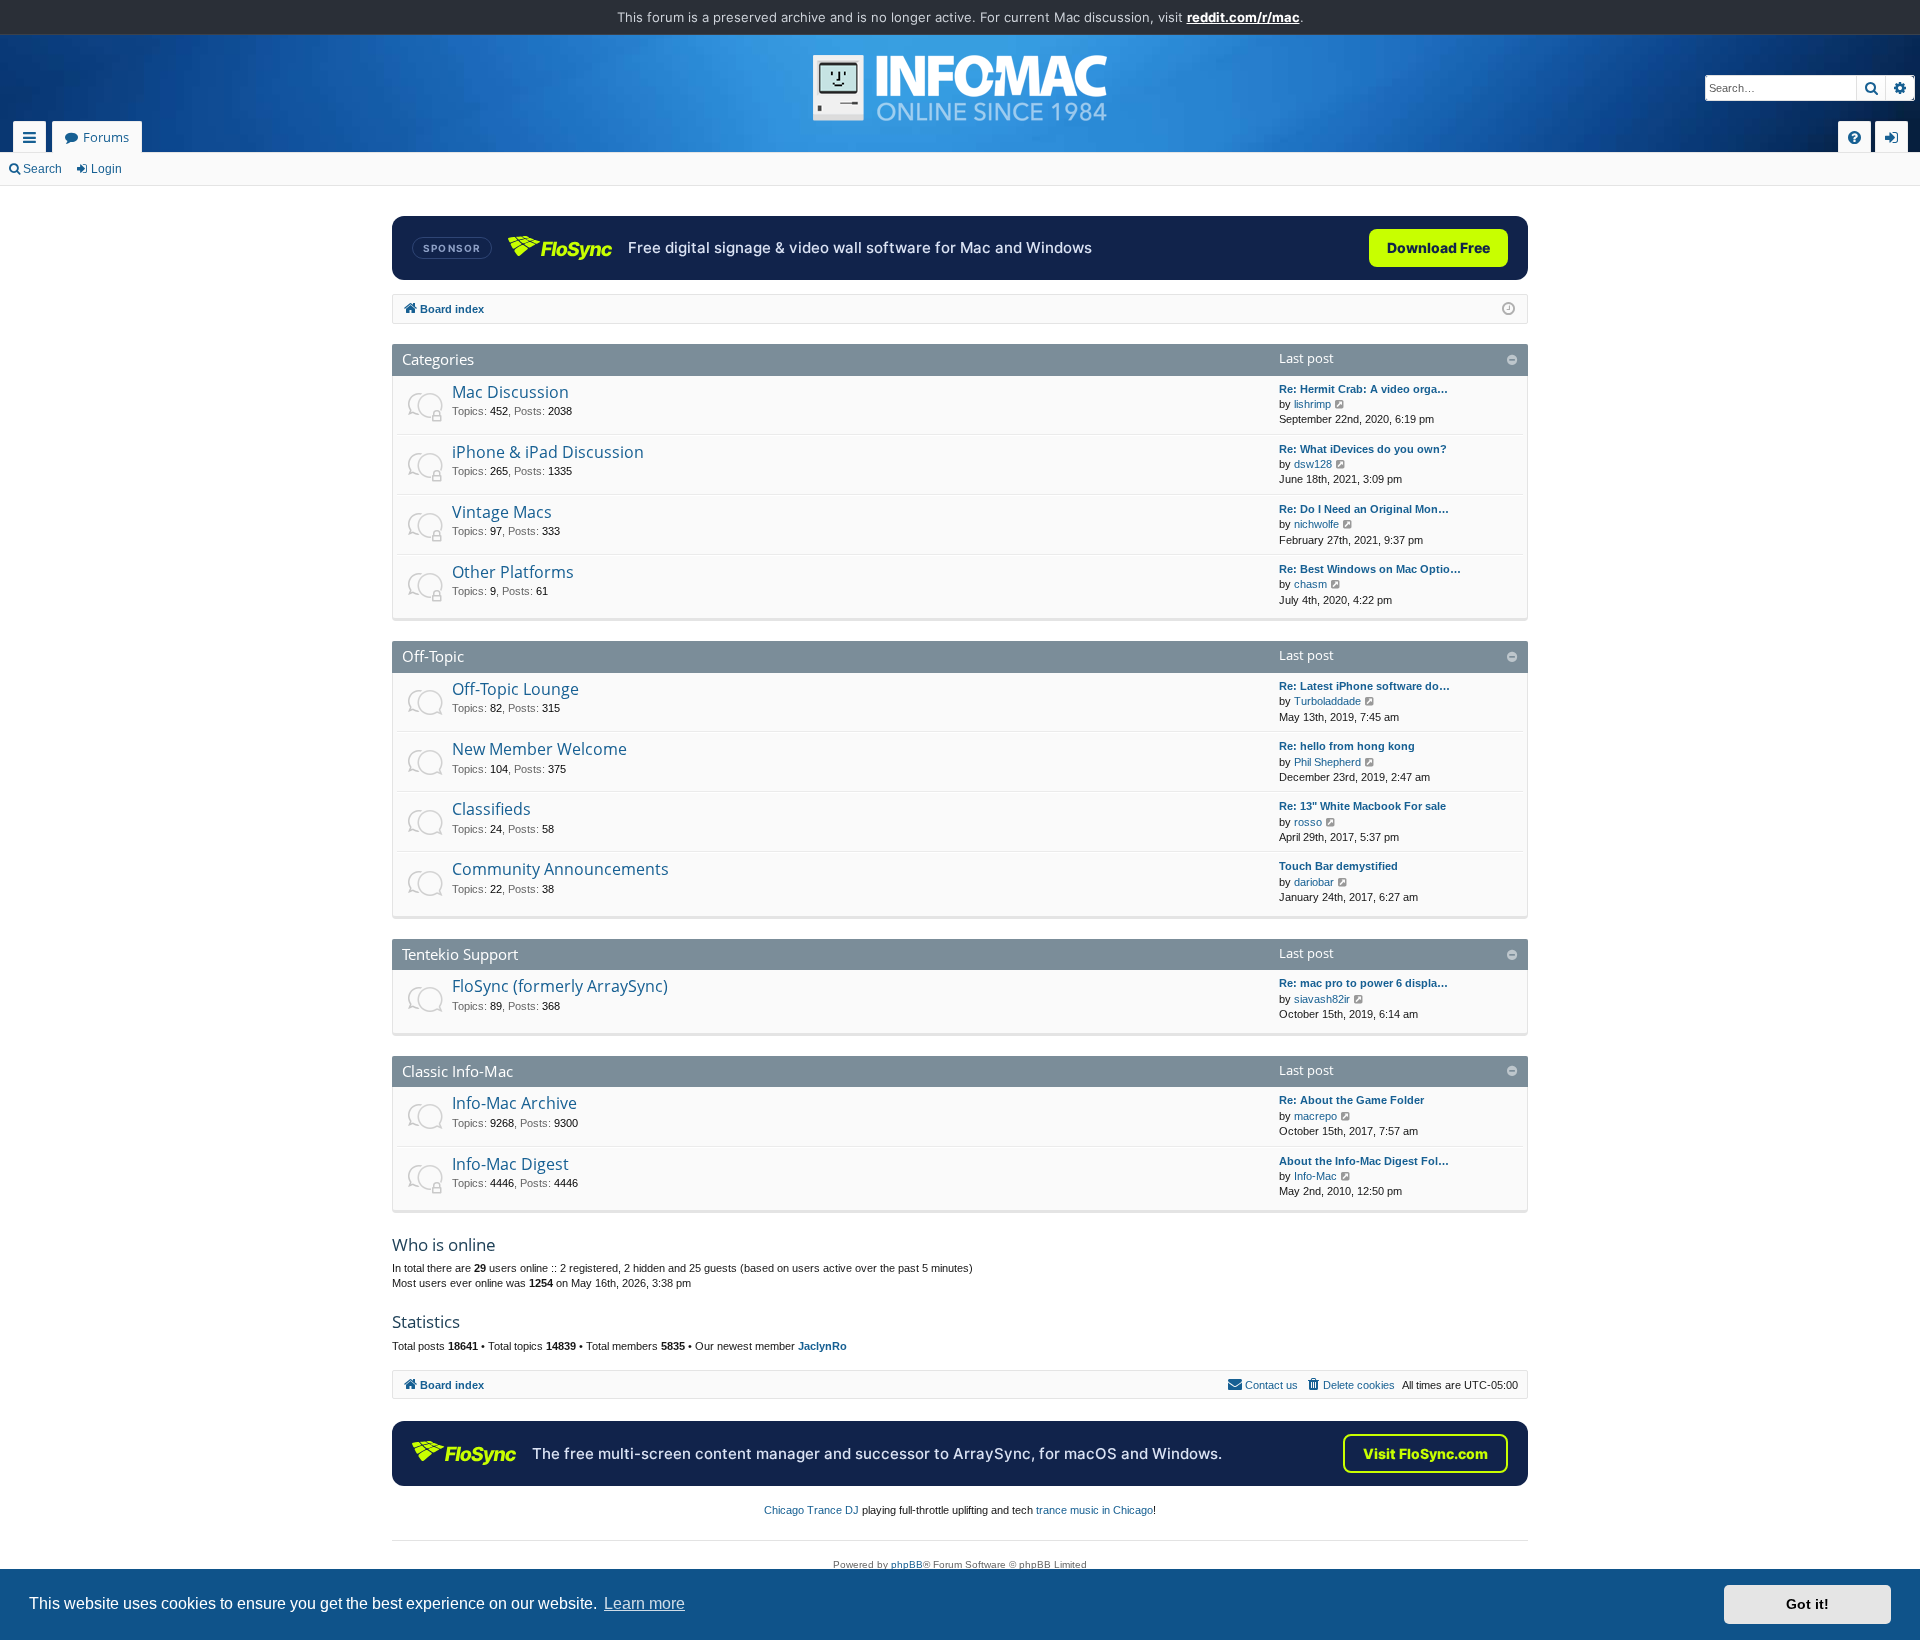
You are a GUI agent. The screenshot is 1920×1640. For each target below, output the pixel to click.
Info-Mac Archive (514, 1103)
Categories (438, 359)
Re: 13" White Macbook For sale (1362, 806)
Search (42, 169)
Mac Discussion (510, 392)
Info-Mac (1315, 1176)
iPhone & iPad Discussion (548, 452)
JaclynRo (822, 1346)
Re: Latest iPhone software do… (1364, 686)
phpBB (907, 1564)
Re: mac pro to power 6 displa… (1363, 983)
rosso (1308, 822)
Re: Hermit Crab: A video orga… (1363, 389)
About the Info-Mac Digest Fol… (1364, 1161)
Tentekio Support (460, 954)
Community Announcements (560, 869)
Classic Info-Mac (457, 1071)
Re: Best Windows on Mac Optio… (1370, 569)
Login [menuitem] (1895, 140)
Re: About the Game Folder (1351, 1100)
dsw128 (1313, 464)
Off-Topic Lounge (515, 689)
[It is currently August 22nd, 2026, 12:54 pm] (1508, 309)
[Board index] (960, 88)
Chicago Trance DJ (811, 1510)
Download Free (1438, 247)
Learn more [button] (644, 1603)
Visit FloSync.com (1425, 1453)
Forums (106, 137)
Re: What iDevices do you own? (1363, 449)
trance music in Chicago (1094, 1510)
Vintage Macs (502, 512)
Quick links (33, 140)
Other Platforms (513, 572)
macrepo (1315, 1116)
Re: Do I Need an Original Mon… (1364, 509)
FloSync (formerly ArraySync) (560, 986)
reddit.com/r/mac (1243, 17)
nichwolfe (1316, 524)
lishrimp (1312, 404)
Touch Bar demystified (1338, 866)
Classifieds (491, 809)
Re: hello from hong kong (1347, 746)
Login (106, 169)
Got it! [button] (1807, 1604)
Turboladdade (1327, 701)
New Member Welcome (539, 749)
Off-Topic (433, 656)
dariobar (1314, 882)
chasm (1310, 584)
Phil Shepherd (1327, 762)
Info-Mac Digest (510, 1164)
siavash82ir (1322, 999)
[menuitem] (1854, 137)
